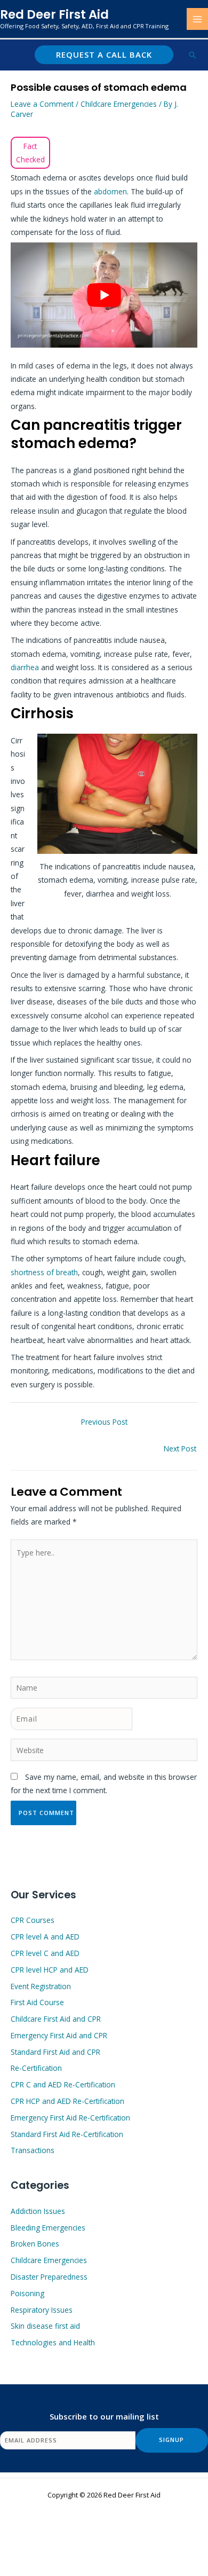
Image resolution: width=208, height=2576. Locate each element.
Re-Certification (36, 2068)
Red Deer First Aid (54, 14)
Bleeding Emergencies (48, 2228)
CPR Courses (33, 1920)
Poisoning (27, 2293)
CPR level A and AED (45, 1937)
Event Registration (41, 1986)
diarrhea (25, 667)
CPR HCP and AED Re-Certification (67, 2101)
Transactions (33, 2150)
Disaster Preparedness (49, 2277)
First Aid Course (37, 2002)
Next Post (180, 1448)
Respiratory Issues (42, 2310)
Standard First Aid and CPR (55, 2052)
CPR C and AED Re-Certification (63, 2084)
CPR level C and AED (45, 1953)
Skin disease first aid (45, 2326)
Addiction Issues (38, 2211)
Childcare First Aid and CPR (56, 2019)
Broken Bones (35, 2244)
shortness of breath (44, 1272)
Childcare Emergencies (119, 104)
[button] (104, 55)
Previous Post (104, 1422)
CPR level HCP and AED (50, 1970)
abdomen (110, 191)
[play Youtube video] (104, 295)
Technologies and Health (53, 2342)
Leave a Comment (42, 104)
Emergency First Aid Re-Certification (70, 2118)
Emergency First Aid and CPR (59, 2035)
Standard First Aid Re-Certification (67, 2134)
